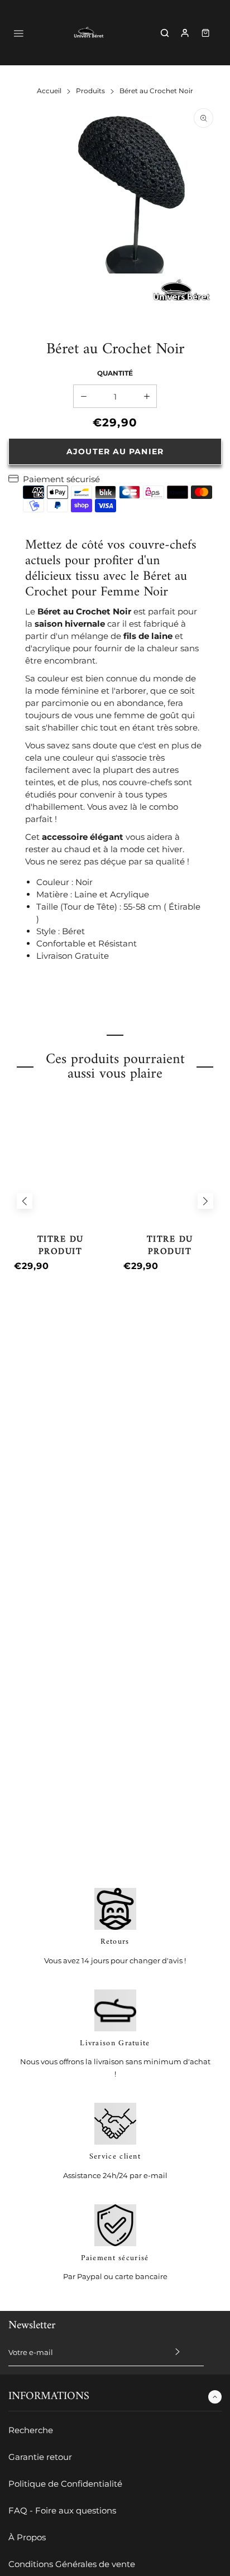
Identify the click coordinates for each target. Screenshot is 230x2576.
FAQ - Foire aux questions (62, 2510)
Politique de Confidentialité (65, 2484)
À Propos (27, 2537)
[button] (25, 1201)
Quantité (115, 373)
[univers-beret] (89, 33)
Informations (49, 2397)
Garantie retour (40, 2457)
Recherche (31, 2430)
